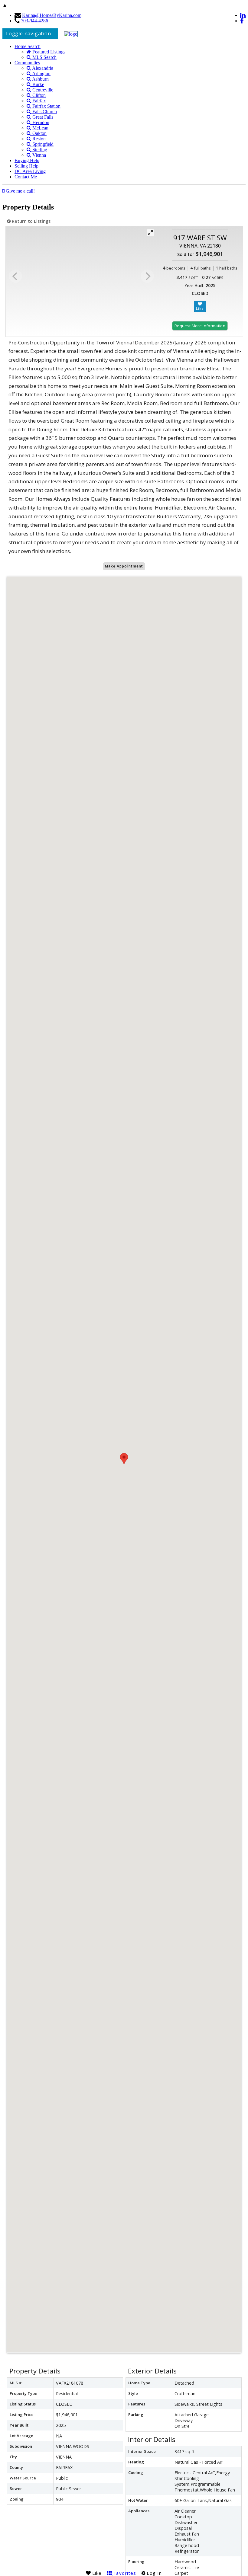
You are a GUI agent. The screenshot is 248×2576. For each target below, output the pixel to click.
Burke (38, 84)
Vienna (39, 155)
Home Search (28, 46)
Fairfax (39, 101)
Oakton (39, 133)
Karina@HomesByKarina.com (52, 15)
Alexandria (42, 68)
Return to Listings (31, 221)
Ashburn (40, 79)
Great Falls (42, 117)
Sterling (39, 150)
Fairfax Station (46, 106)
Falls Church (44, 112)
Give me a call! (20, 191)
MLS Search (44, 57)
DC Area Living (30, 171)
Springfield (42, 144)
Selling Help (26, 166)
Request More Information (200, 326)
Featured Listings (48, 52)
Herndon (40, 122)
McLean (40, 128)
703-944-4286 (34, 21)
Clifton (38, 95)
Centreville (42, 90)
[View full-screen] (150, 233)
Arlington (41, 74)
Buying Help (27, 160)
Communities (27, 63)
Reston (38, 139)
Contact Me (26, 177)
